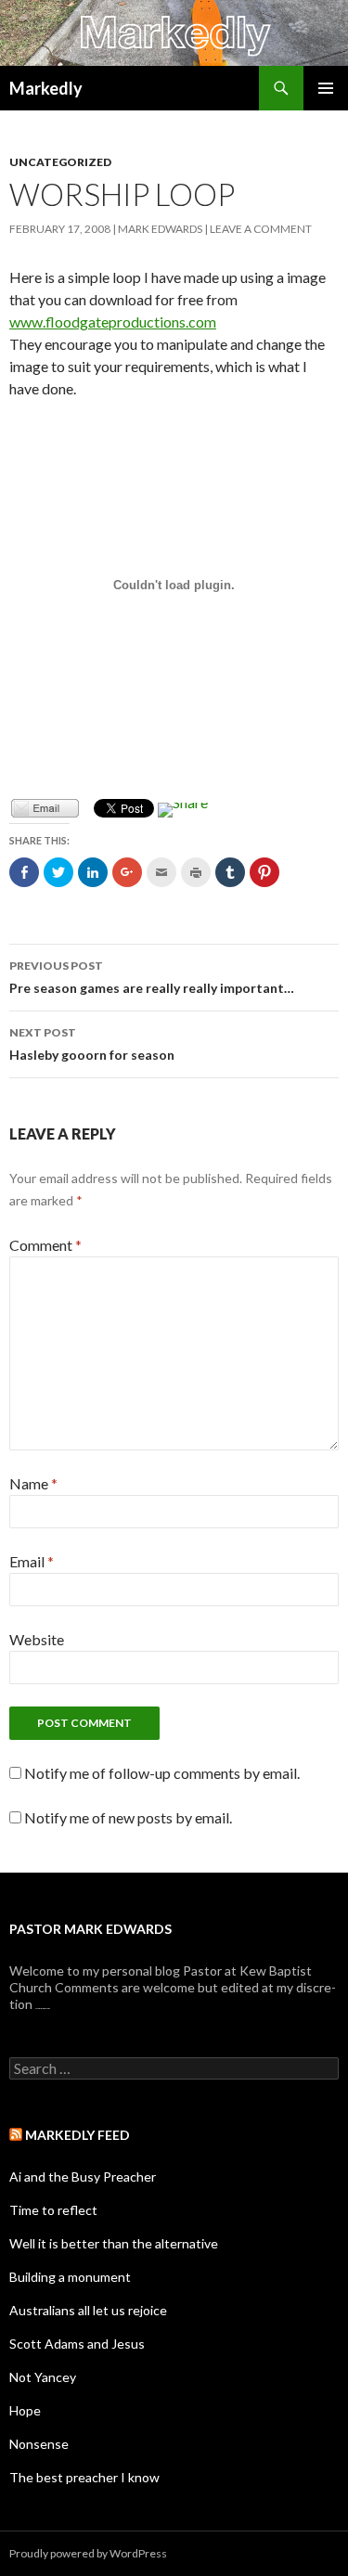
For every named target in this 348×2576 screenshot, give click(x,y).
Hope (25, 2410)
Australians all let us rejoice (88, 2310)
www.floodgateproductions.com (113, 322)
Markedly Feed (77, 2135)
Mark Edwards (160, 229)
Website (37, 1639)
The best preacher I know (84, 2477)
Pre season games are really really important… (152, 977)
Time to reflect (53, 2210)
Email (32, 1561)
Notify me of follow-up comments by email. (162, 1773)
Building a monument (70, 2277)
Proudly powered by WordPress (88, 2553)
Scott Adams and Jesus (77, 2344)
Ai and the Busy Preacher (83, 2177)
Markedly (46, 88)
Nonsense (39, 2444)
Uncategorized (60, 162)
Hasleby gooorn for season (92, 1044)
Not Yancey (43, 2377)
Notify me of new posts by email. (128, 1817)
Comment (45, 1245)
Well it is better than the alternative (114, 2243)
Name (33, 1483)
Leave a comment (261, 229)
